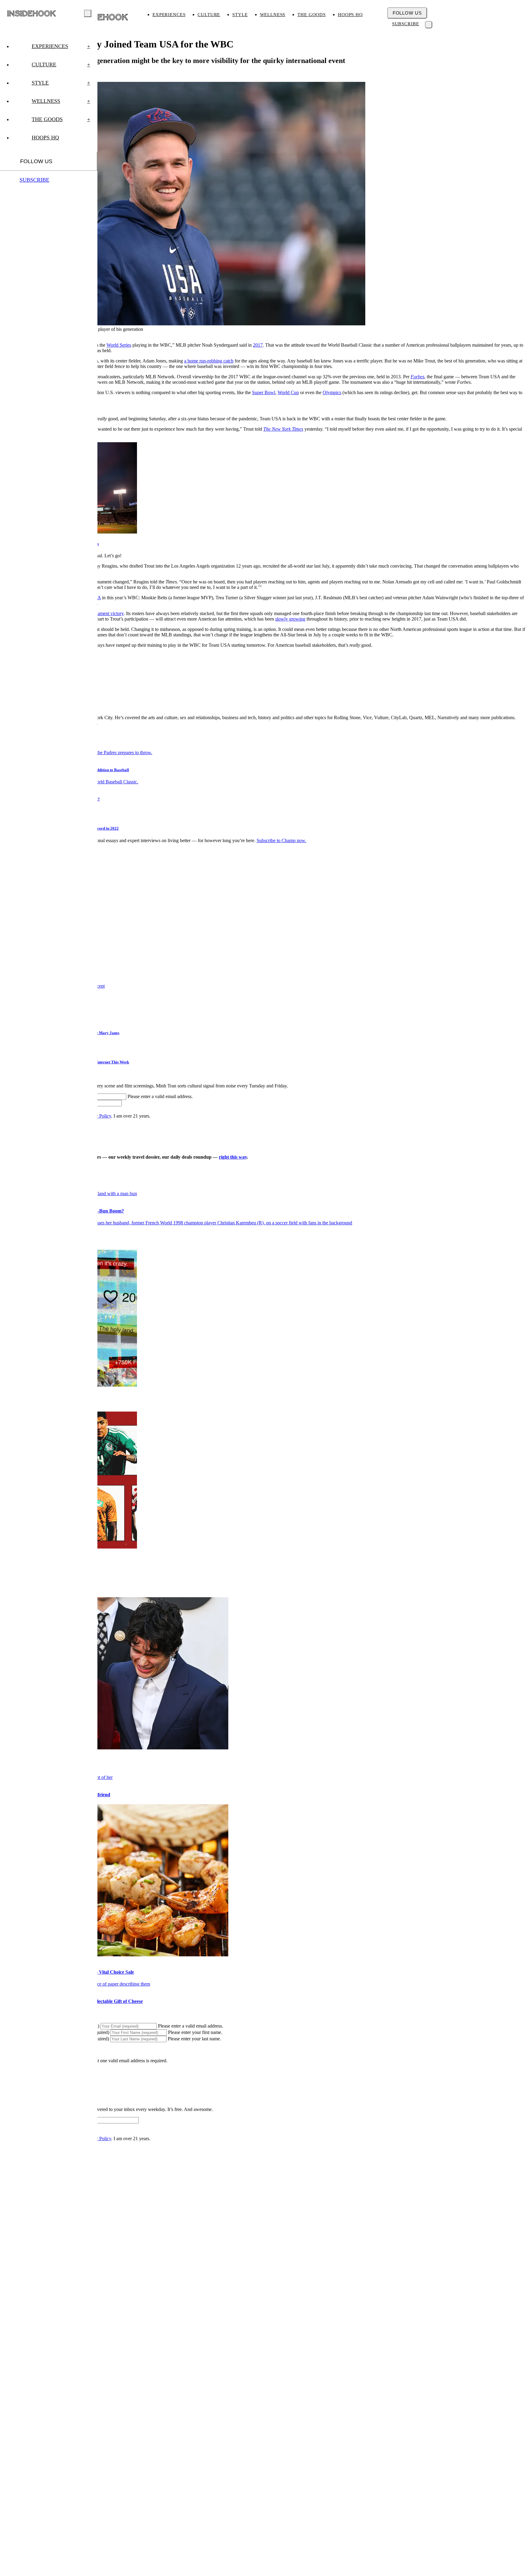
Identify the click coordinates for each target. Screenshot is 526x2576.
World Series (119, 345)
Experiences (169, 15)
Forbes (417, 377)
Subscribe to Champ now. (281, 840)
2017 (258, 345)
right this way (233, 1157)
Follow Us (407, 13)
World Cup (288, 392)
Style (240, 15)
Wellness (273, 15)
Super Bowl (264, 392)
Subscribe (406, 24)
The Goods (312, 15)
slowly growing (290, 619)
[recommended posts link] (176, 1223)
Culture (209, 15)
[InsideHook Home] (102, 17)
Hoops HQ (350, 15)
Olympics (332, 392)
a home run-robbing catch (209, 361)
